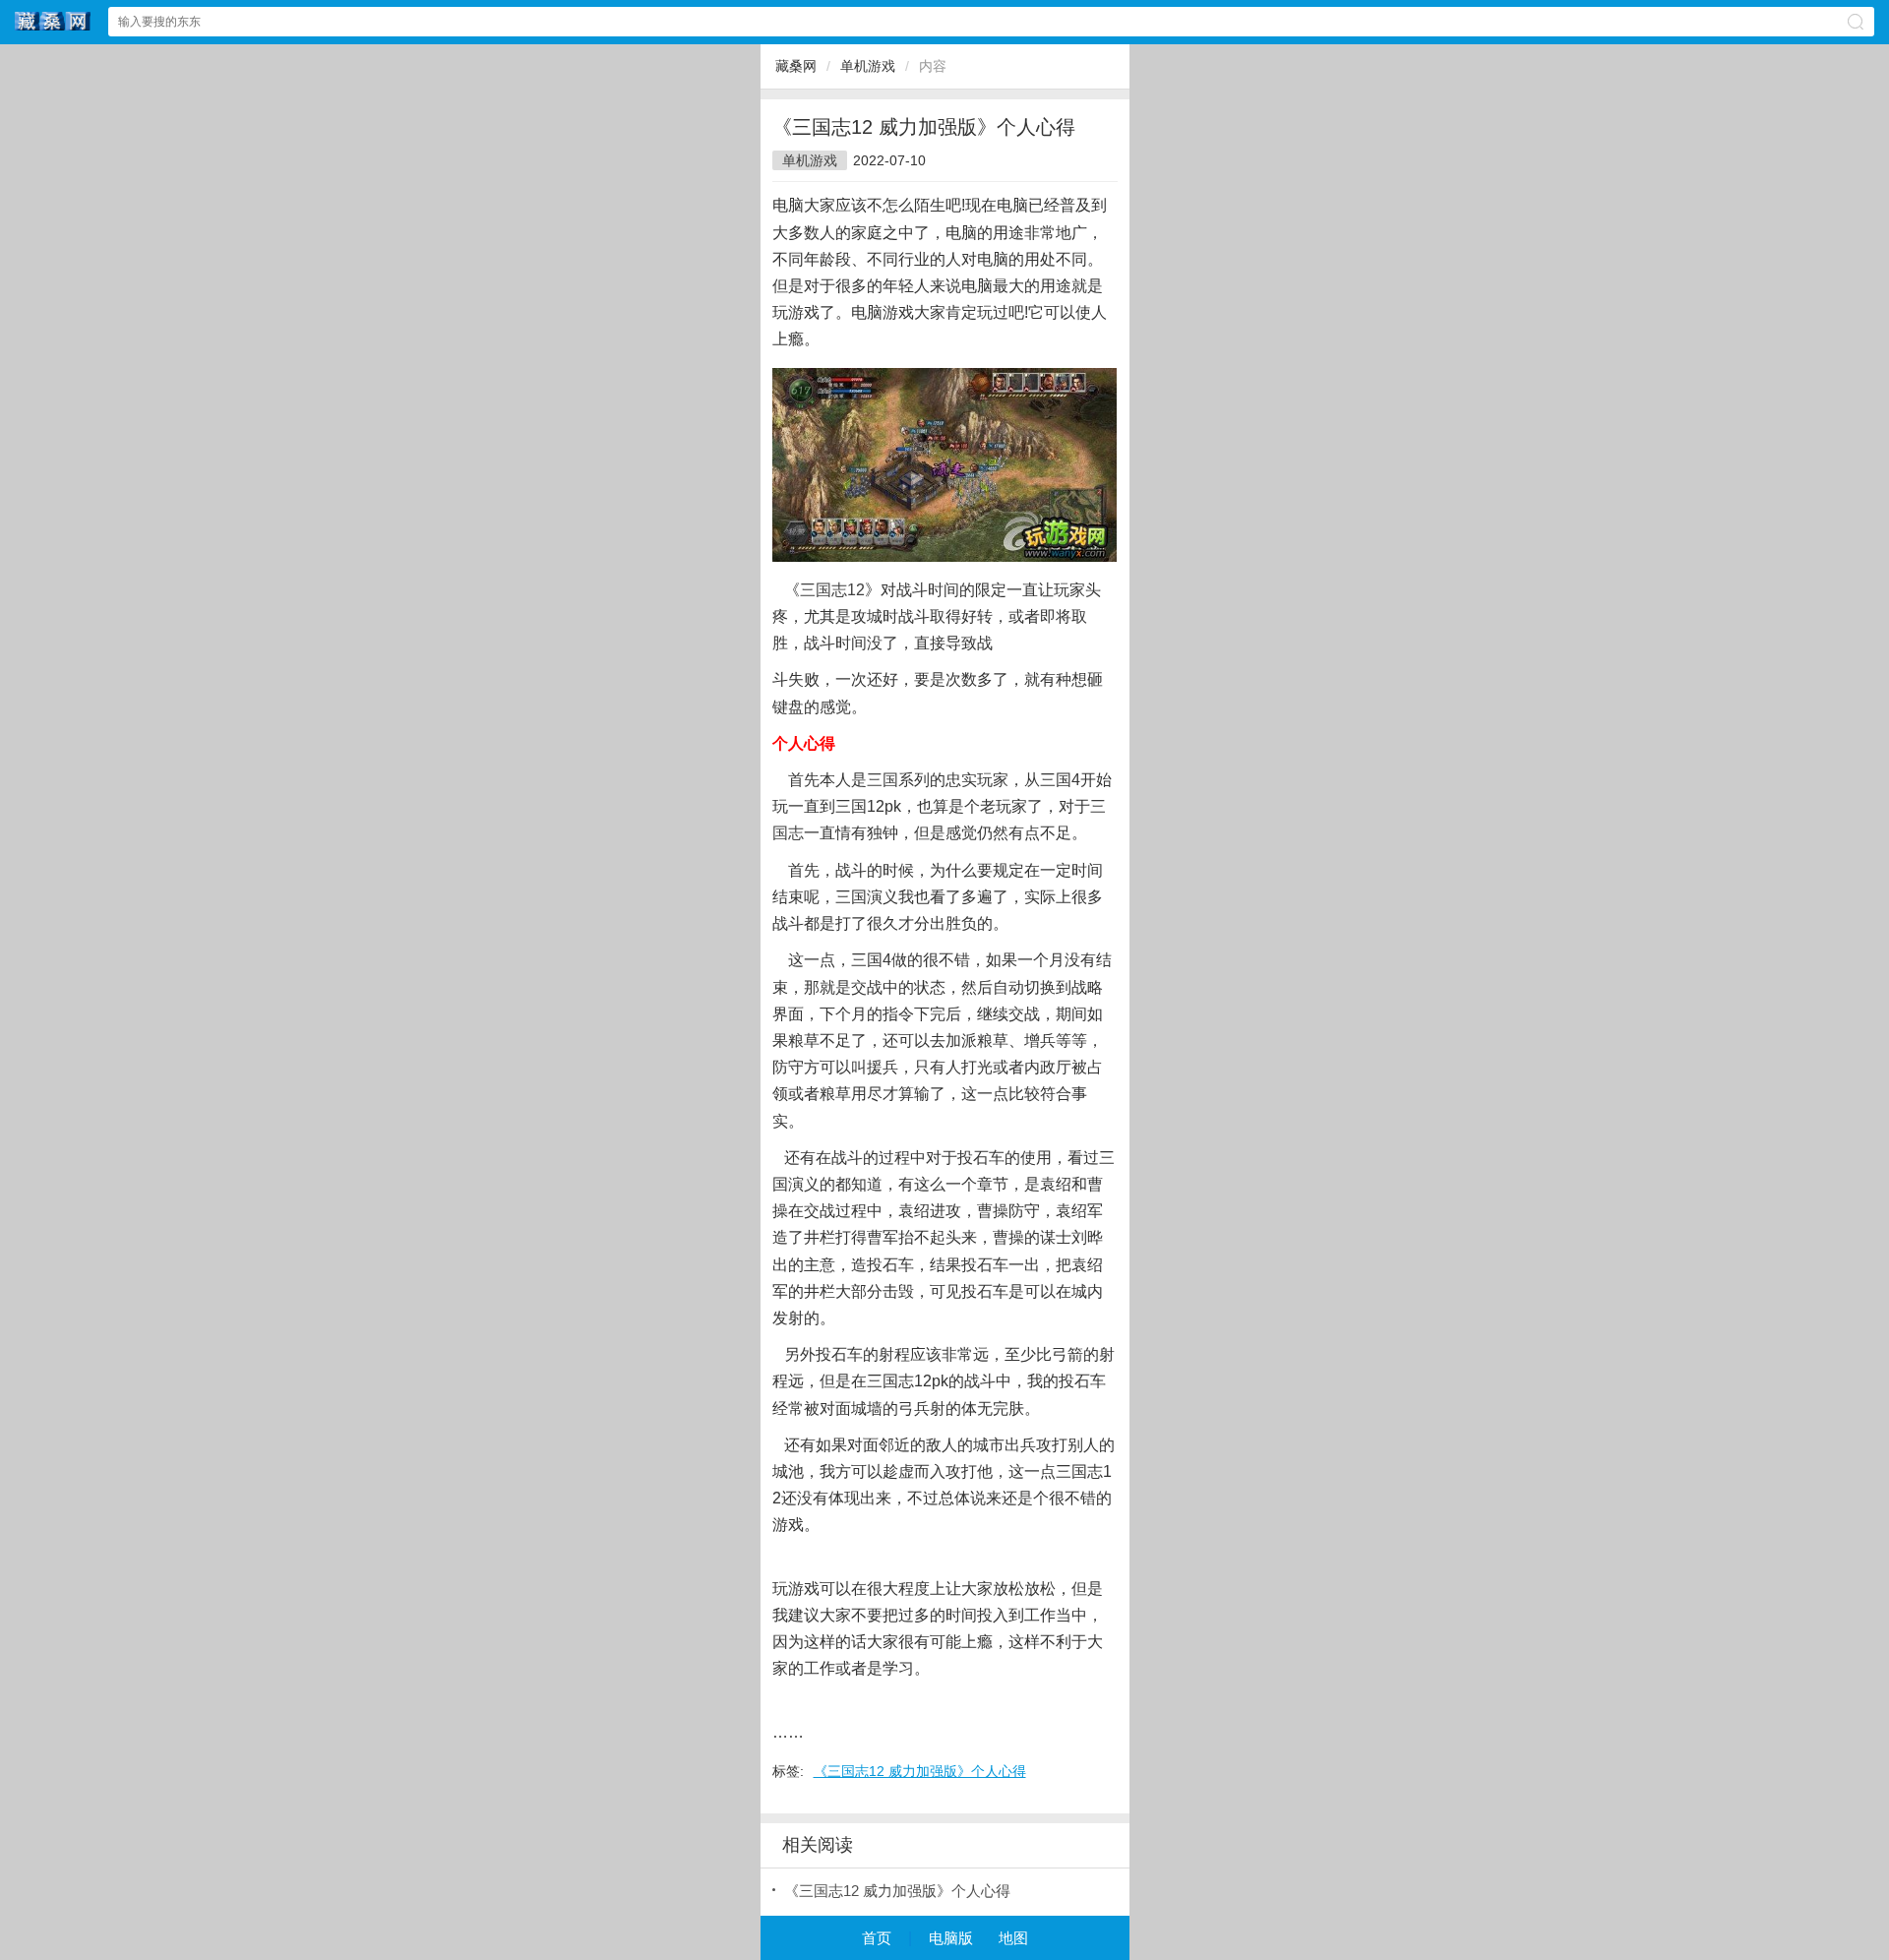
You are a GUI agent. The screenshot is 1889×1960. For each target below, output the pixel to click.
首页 (877, 1938)
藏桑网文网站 (53, 21)
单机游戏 (868, 66)
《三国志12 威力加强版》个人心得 (920, 1771)
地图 (1013, 1938)
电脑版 (951, 1938)
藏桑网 (796, 66)
